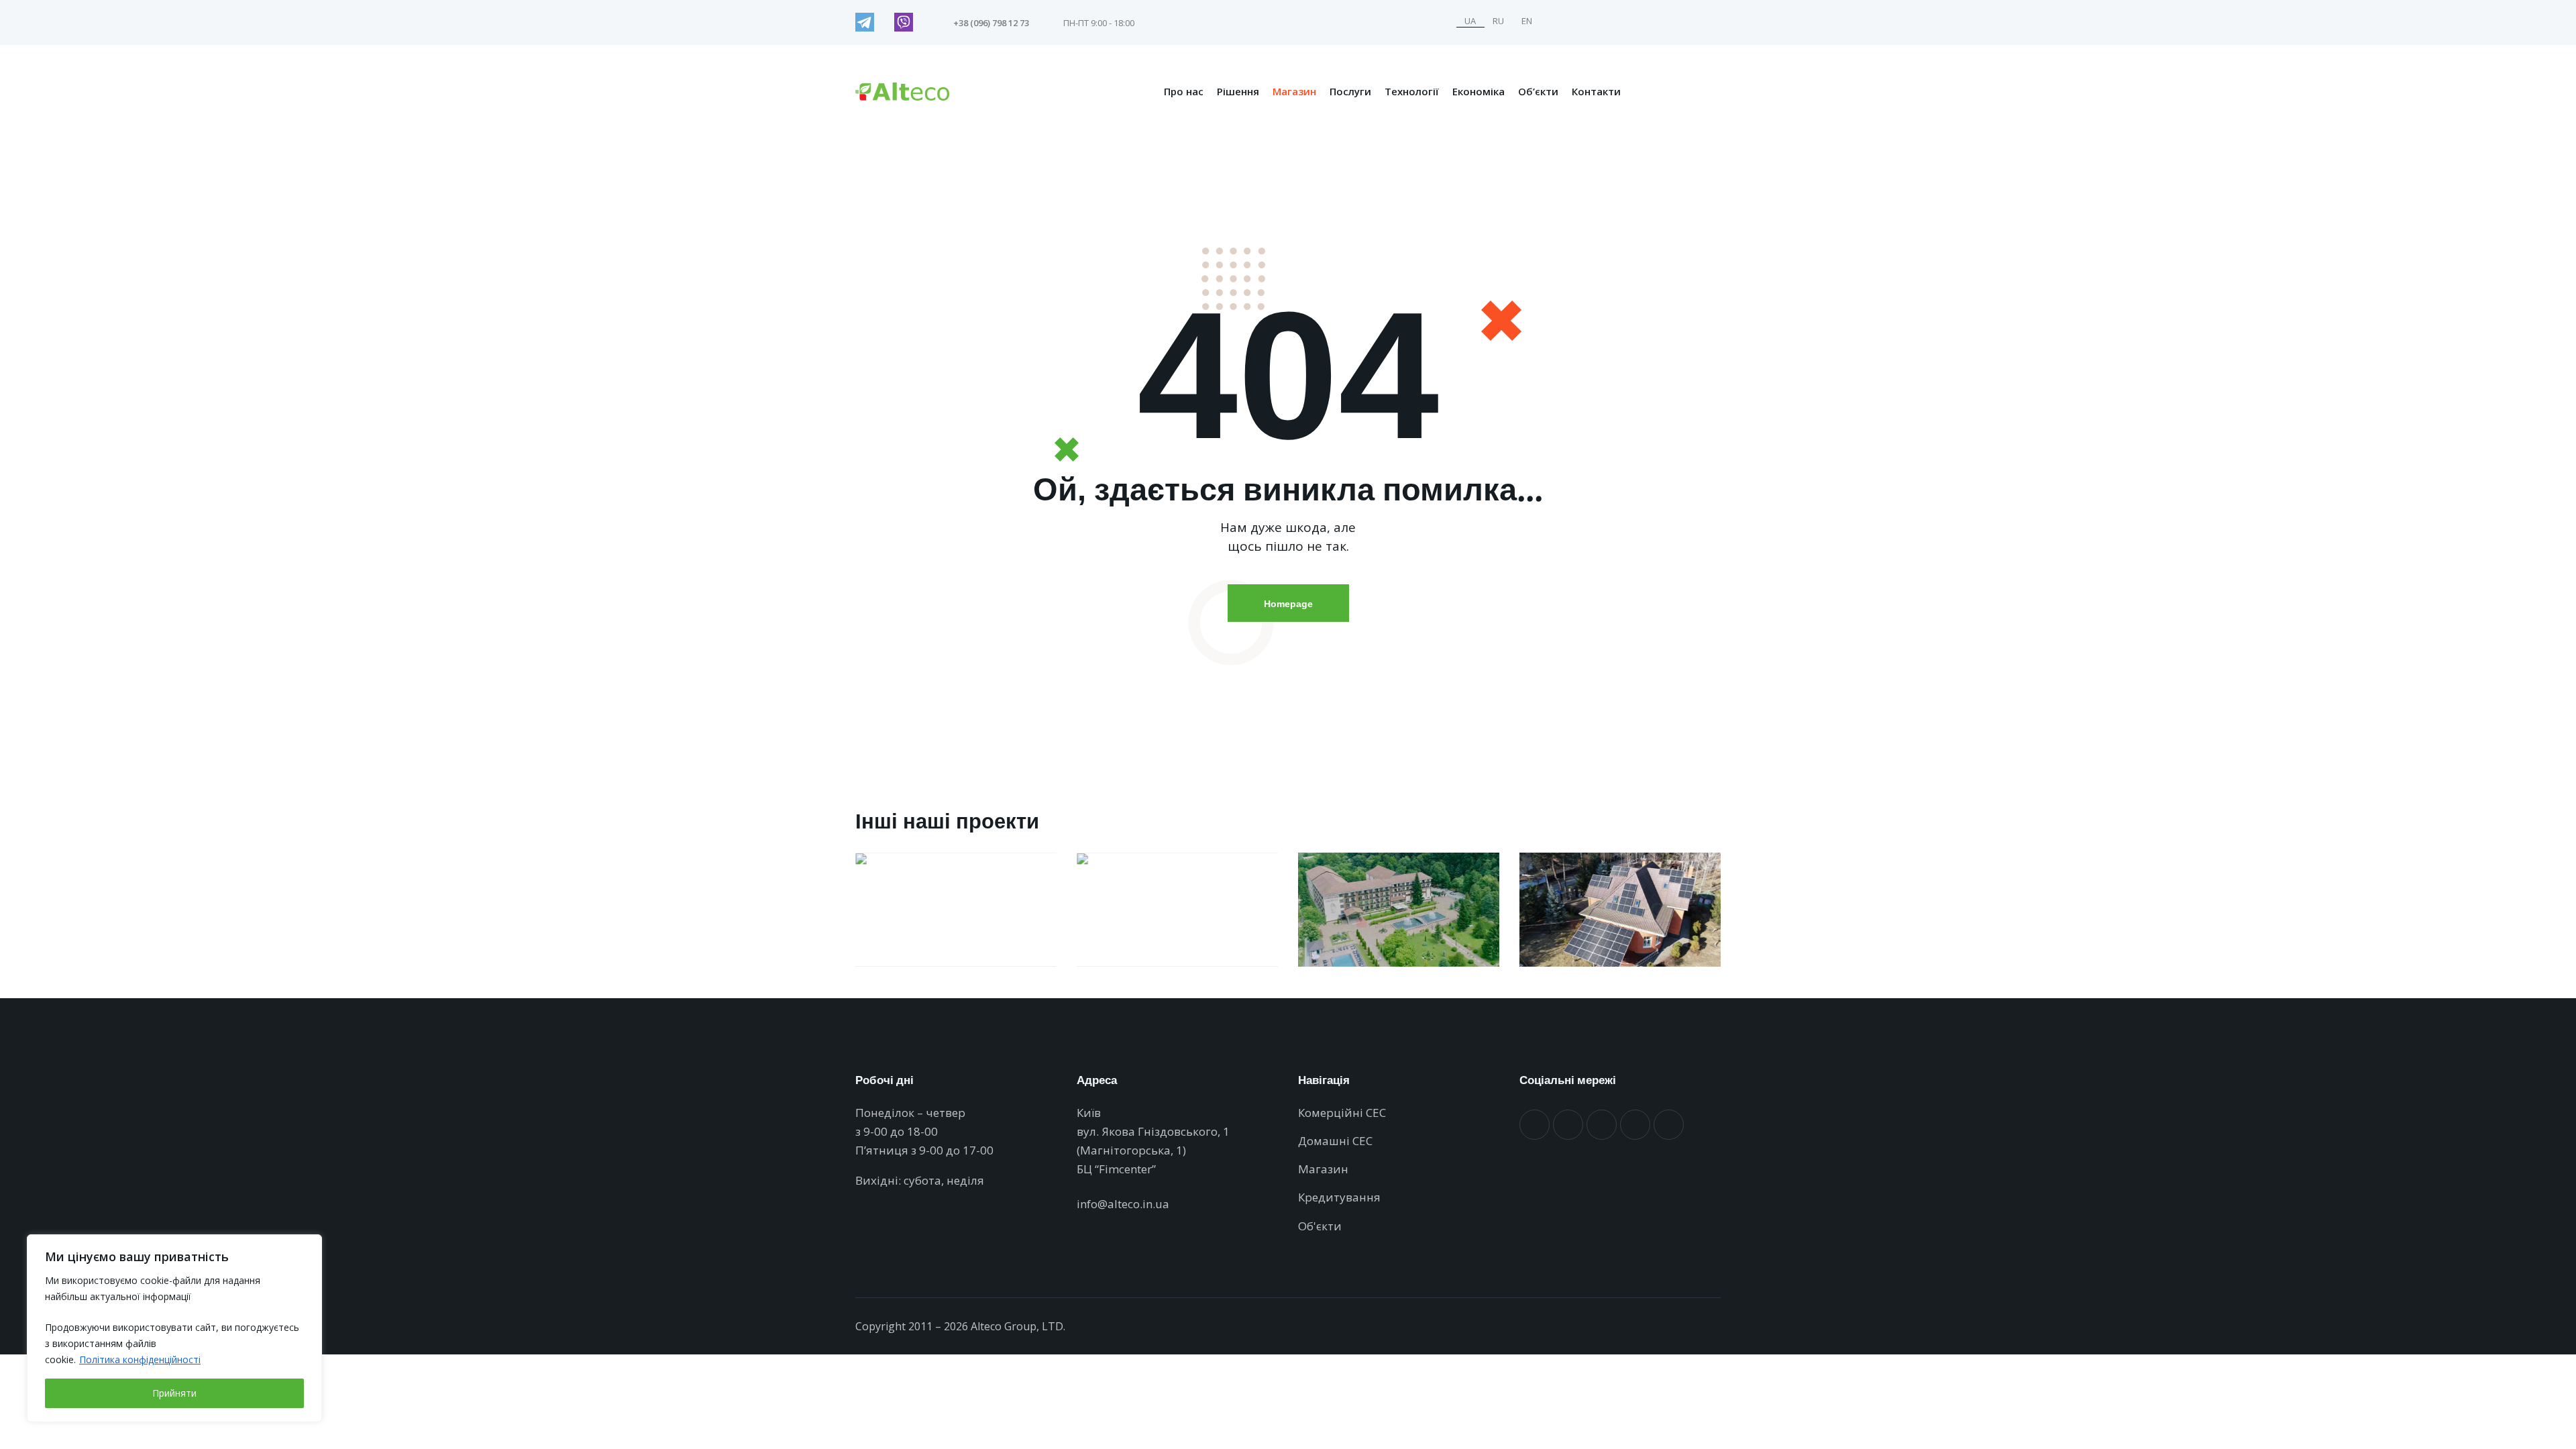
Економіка (1479, 91)
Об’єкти (1538, 91)
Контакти (1596, 91)
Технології (1412, 91)
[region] (174, 1328)
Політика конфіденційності (140, 1359)
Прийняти (174, 1393)
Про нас (1184, 91)
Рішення (1238, 91)
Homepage (1288, 603)
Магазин (1294, 91)
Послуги (1350, 91)
